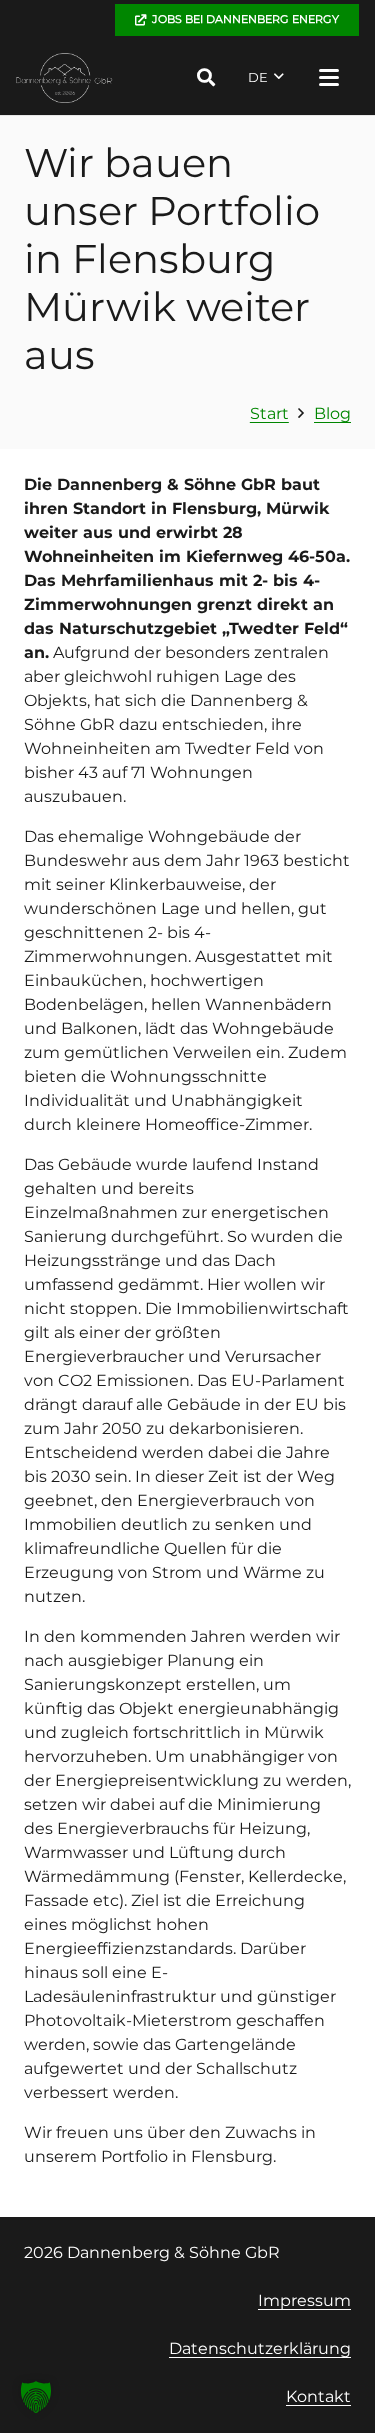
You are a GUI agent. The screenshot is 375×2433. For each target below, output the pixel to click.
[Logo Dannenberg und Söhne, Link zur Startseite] (64, 78)
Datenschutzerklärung (260, 2348)
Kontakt (318, 2396)
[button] (206, 77)
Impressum (304, 2300)
